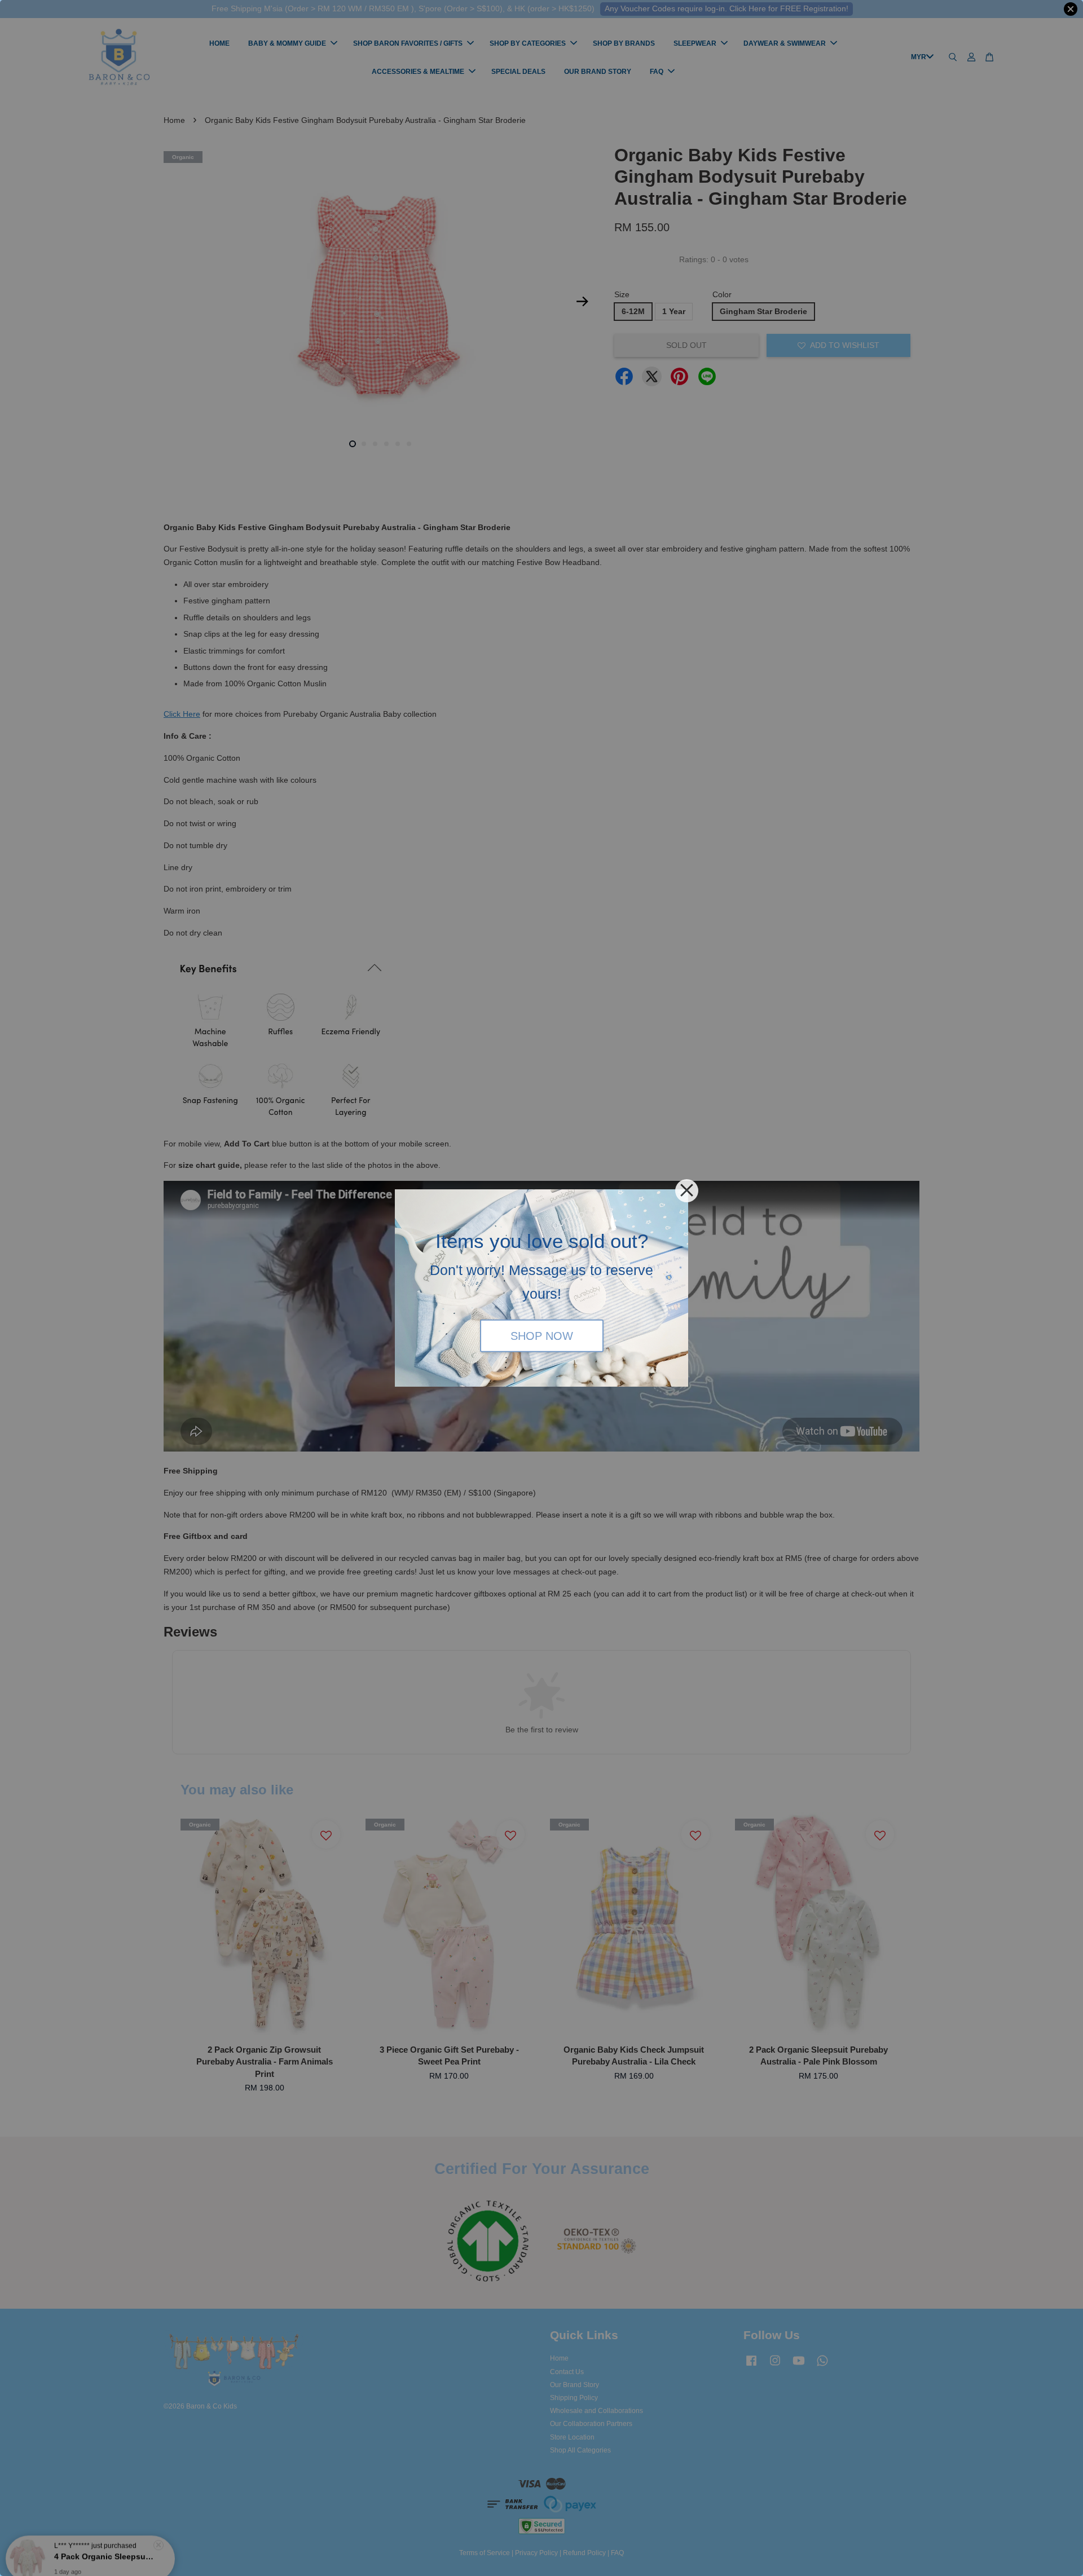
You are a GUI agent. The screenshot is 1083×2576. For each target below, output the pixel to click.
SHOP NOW (542, 1335)
